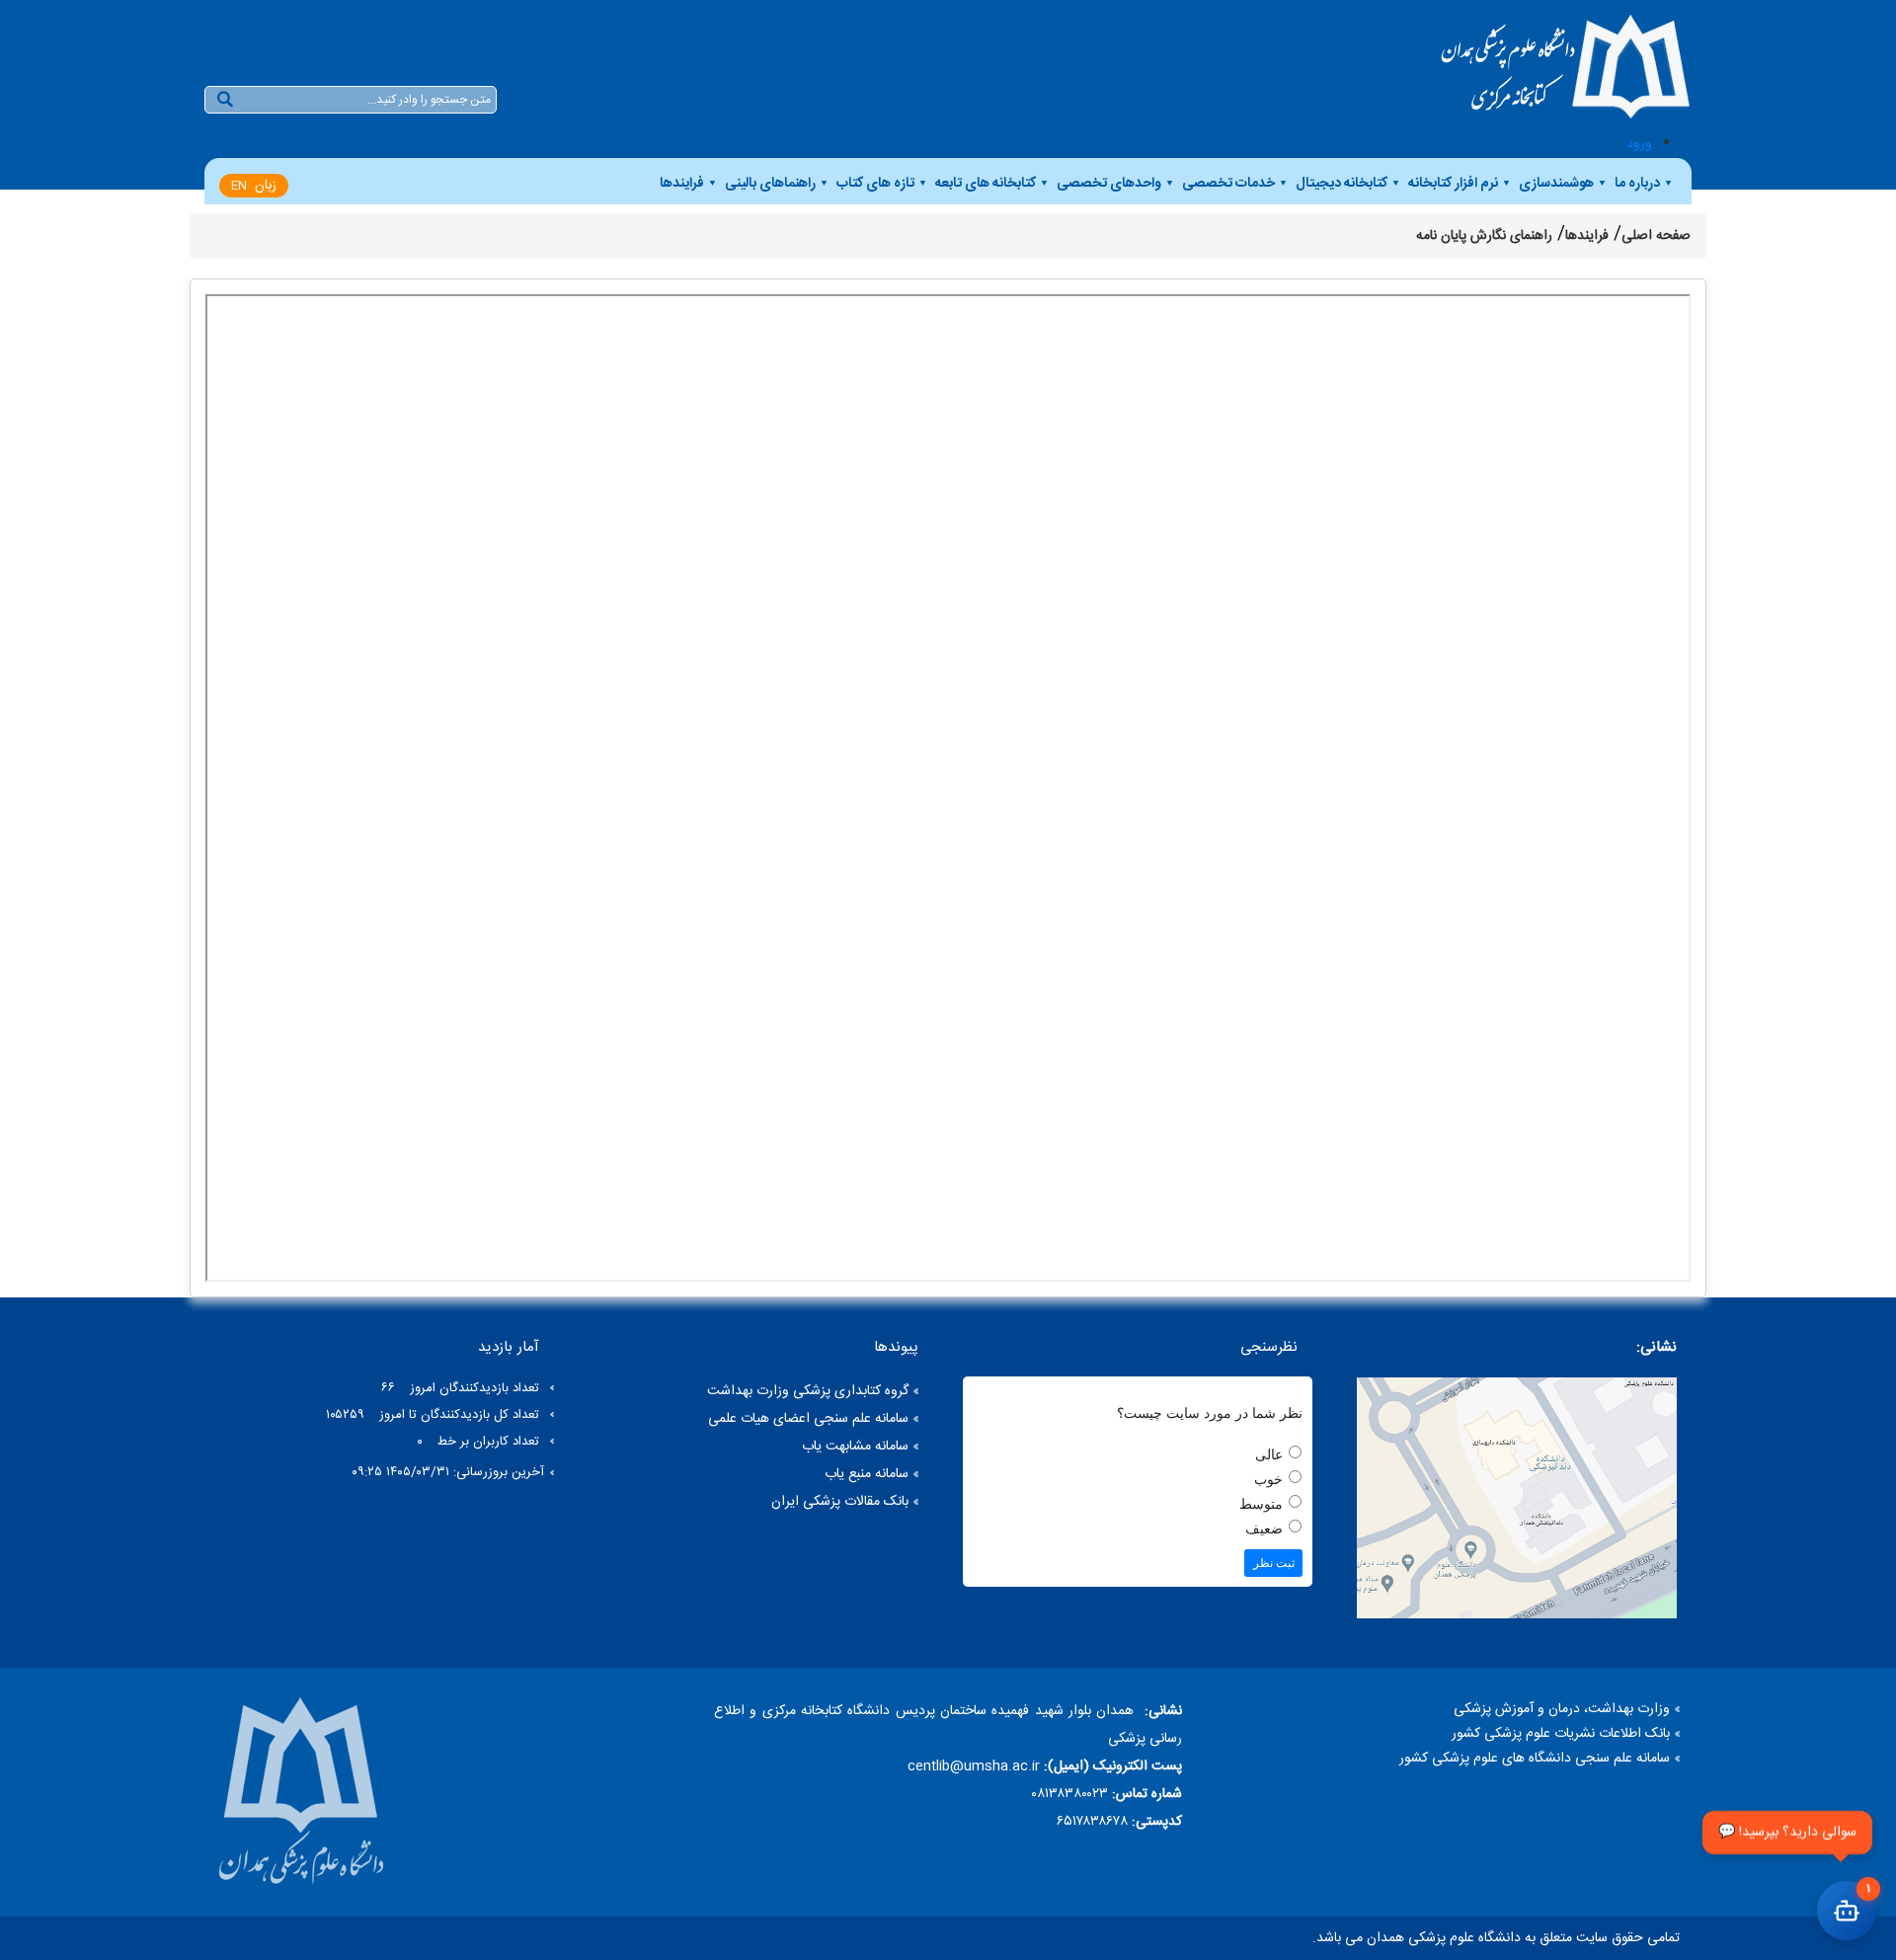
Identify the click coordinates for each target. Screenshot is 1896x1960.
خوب (1268, 1480)
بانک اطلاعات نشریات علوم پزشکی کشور (1561, 1734)
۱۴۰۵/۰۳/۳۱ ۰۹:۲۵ (400, 1472)
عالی (1269, 1455)
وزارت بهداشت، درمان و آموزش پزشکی (1562, 1709)
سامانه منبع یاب (867, 1474)
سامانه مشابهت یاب (855, 1447)
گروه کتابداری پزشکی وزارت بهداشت (808, 1391)
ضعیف (1264, 1529)
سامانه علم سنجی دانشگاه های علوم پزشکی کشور (1535, 1759)
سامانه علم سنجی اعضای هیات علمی (808, 1419)
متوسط (1261, 1504)
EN (239, 186)
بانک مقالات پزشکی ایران (840, 1502)
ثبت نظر (1274, 1563)
